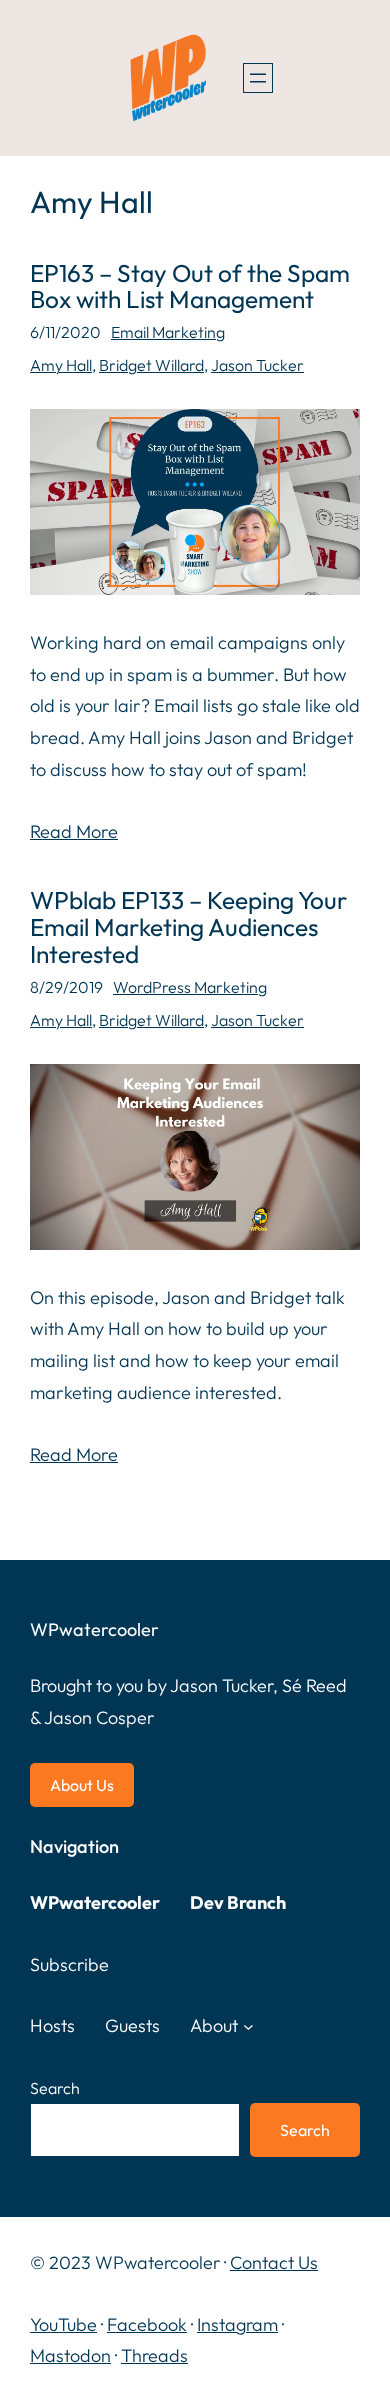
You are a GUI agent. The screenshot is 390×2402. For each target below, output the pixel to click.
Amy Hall (61, 365)
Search (55, 2088)
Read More (74, 831)
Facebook (147, 2324)
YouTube (63, 2324)
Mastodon (70, 2355)
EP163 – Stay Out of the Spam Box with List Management (190, 287)
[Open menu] (258, 78)
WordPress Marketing (190, 987)
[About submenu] (248, 2026)
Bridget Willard (151, 365)
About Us (82, 1785)
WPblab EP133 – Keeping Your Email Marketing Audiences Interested (188, 927)
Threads (154, 2355)
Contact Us (274, 2262)
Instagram (237, 2324)
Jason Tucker (257, 365)
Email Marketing (168, 332)
